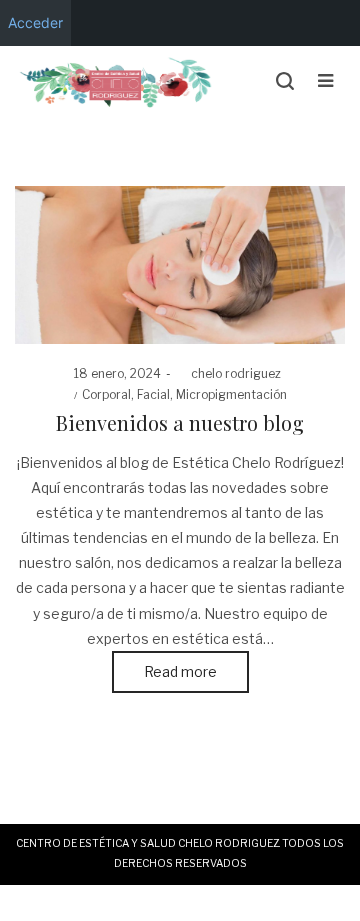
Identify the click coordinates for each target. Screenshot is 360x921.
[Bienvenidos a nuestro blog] (180, 265)
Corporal (106, 394)
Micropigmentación (231, 394)
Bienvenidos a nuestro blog (180, 422)
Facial (153, 394)
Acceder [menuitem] (35, 22)
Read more (180, 671)
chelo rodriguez (228, 373)
